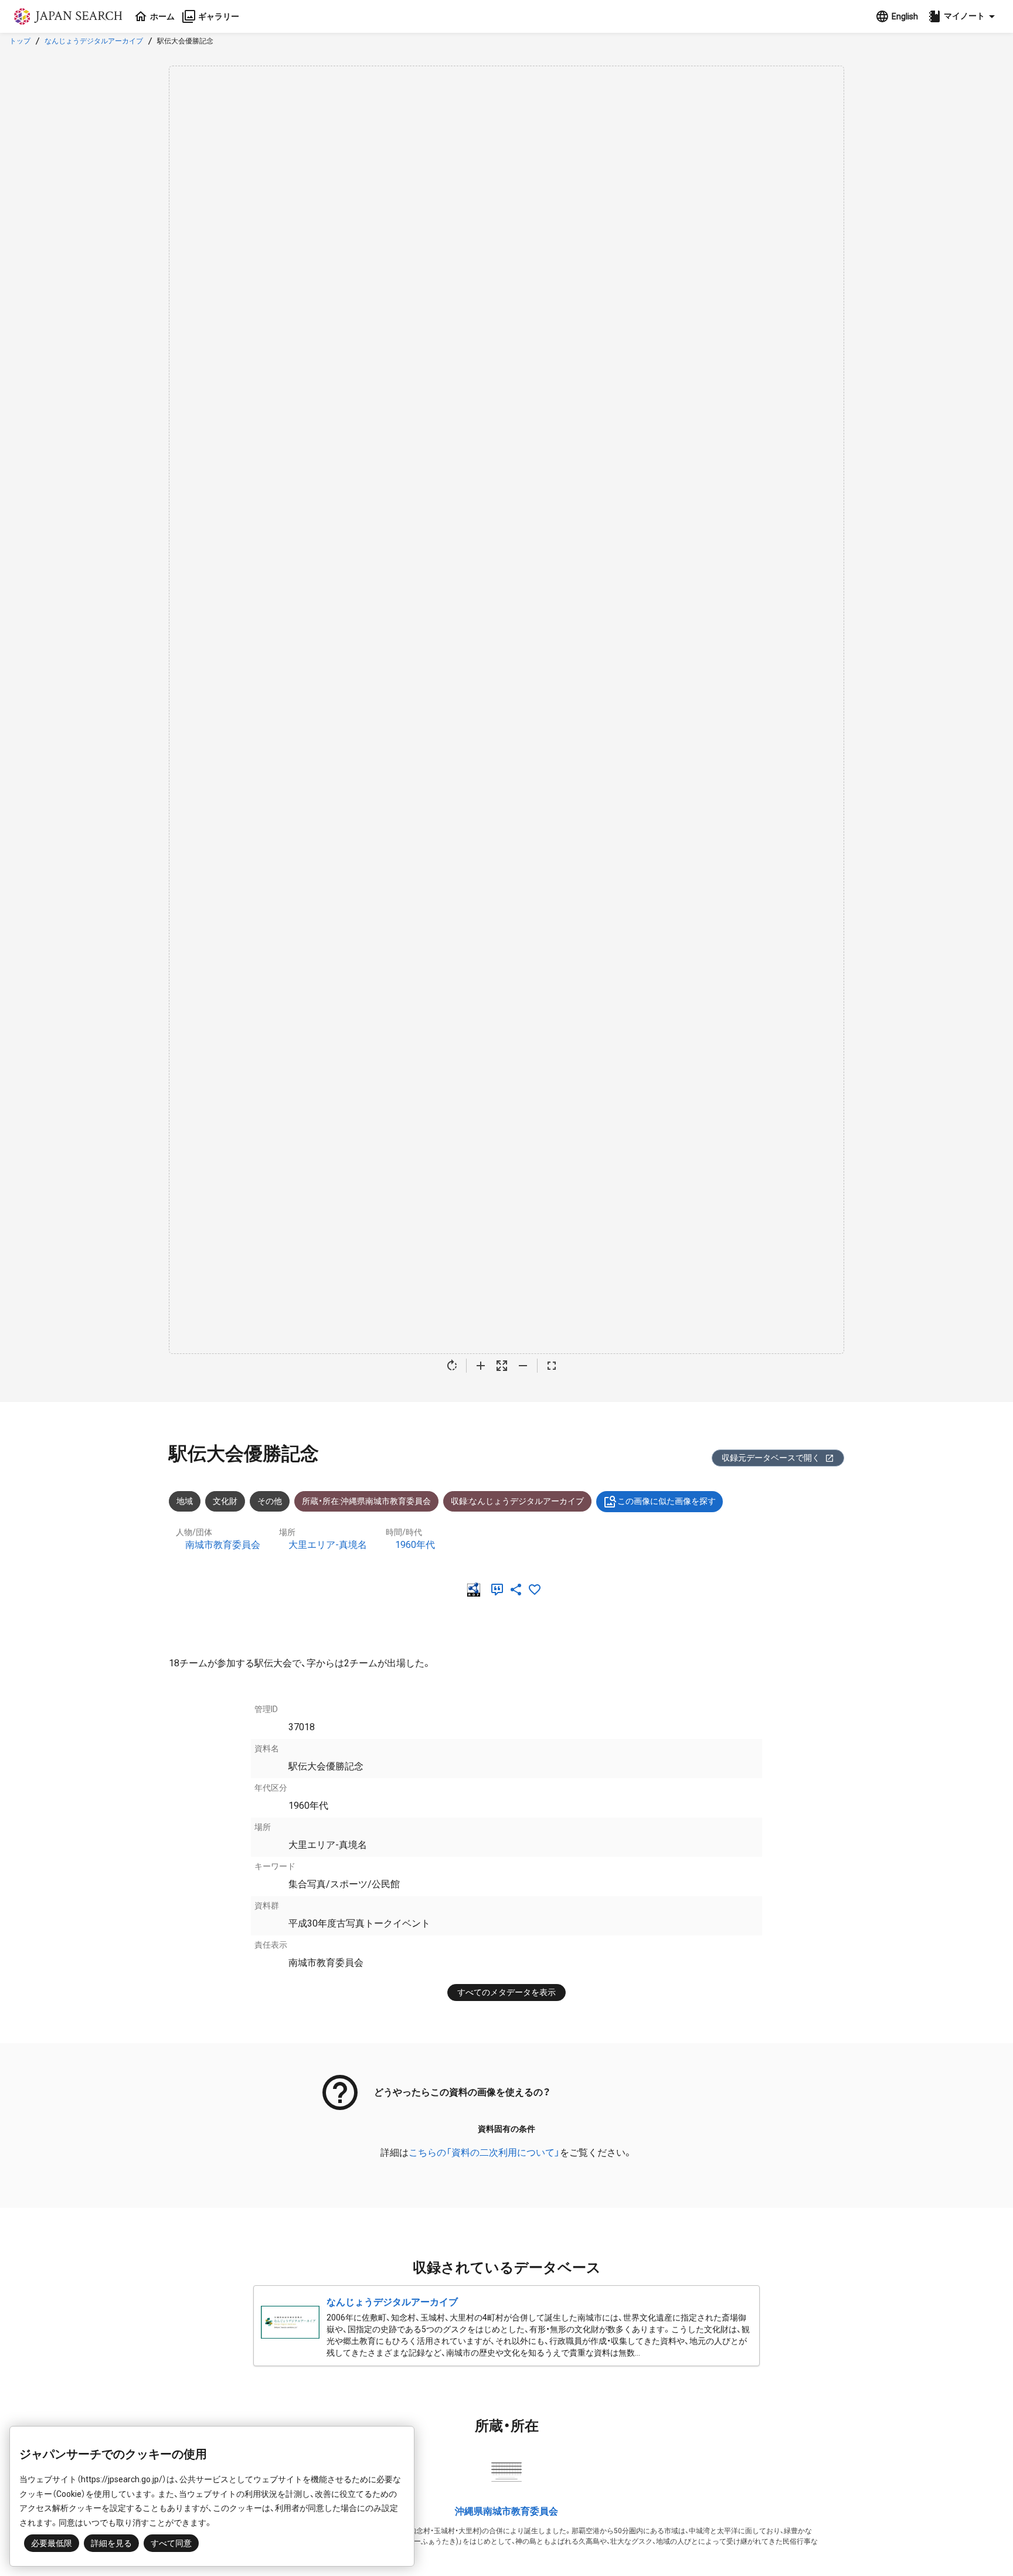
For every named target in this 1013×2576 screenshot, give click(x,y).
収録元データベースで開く (771, 1458)
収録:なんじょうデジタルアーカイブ (517, 1501)
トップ (20, 41)
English (905, 16)
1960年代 (415, 1545)
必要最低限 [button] (52, 2543)
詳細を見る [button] (111, 2543)
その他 (270, 1501)
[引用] (499, 1590)
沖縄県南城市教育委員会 (506, 2511)
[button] (963, 16)
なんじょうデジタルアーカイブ (94, 41)
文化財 (225, 1501)
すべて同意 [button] (171, 2543)
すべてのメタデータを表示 (506, 1992)
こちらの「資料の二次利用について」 (484, 2153)
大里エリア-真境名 (328, 1545)
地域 (185, 1501)
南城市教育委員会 (223, 1545)
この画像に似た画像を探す (667, 1501)
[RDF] (476, 1590)
